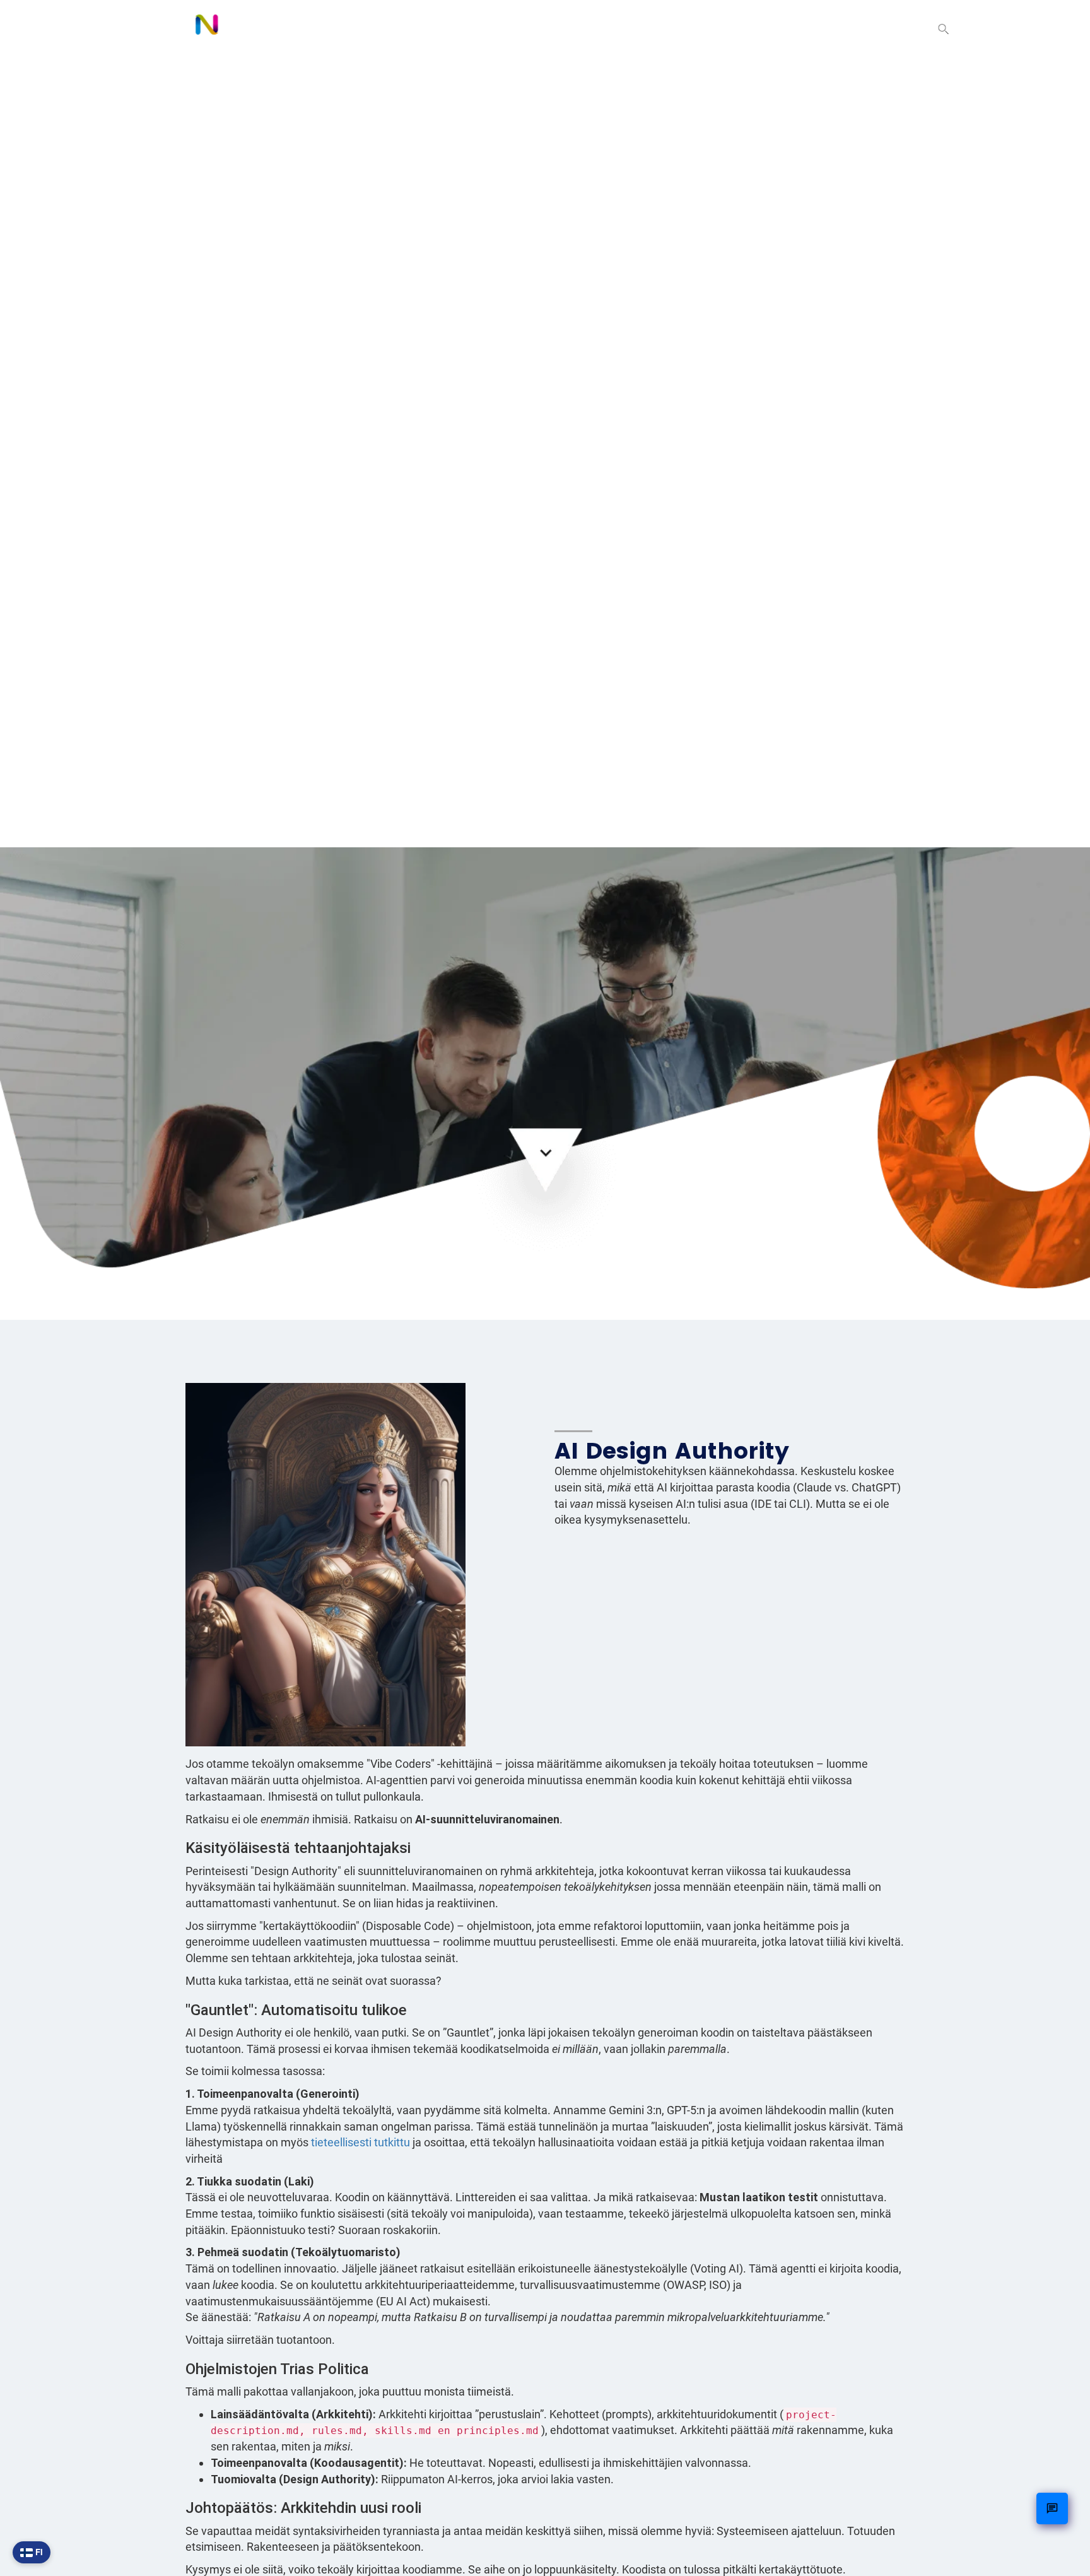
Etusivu (579, 29)
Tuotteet (651, 29)
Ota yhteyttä (877, 29)
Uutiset (795, 29)
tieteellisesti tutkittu (360, 2142)
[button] (944, 30)
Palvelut (725, 29)
